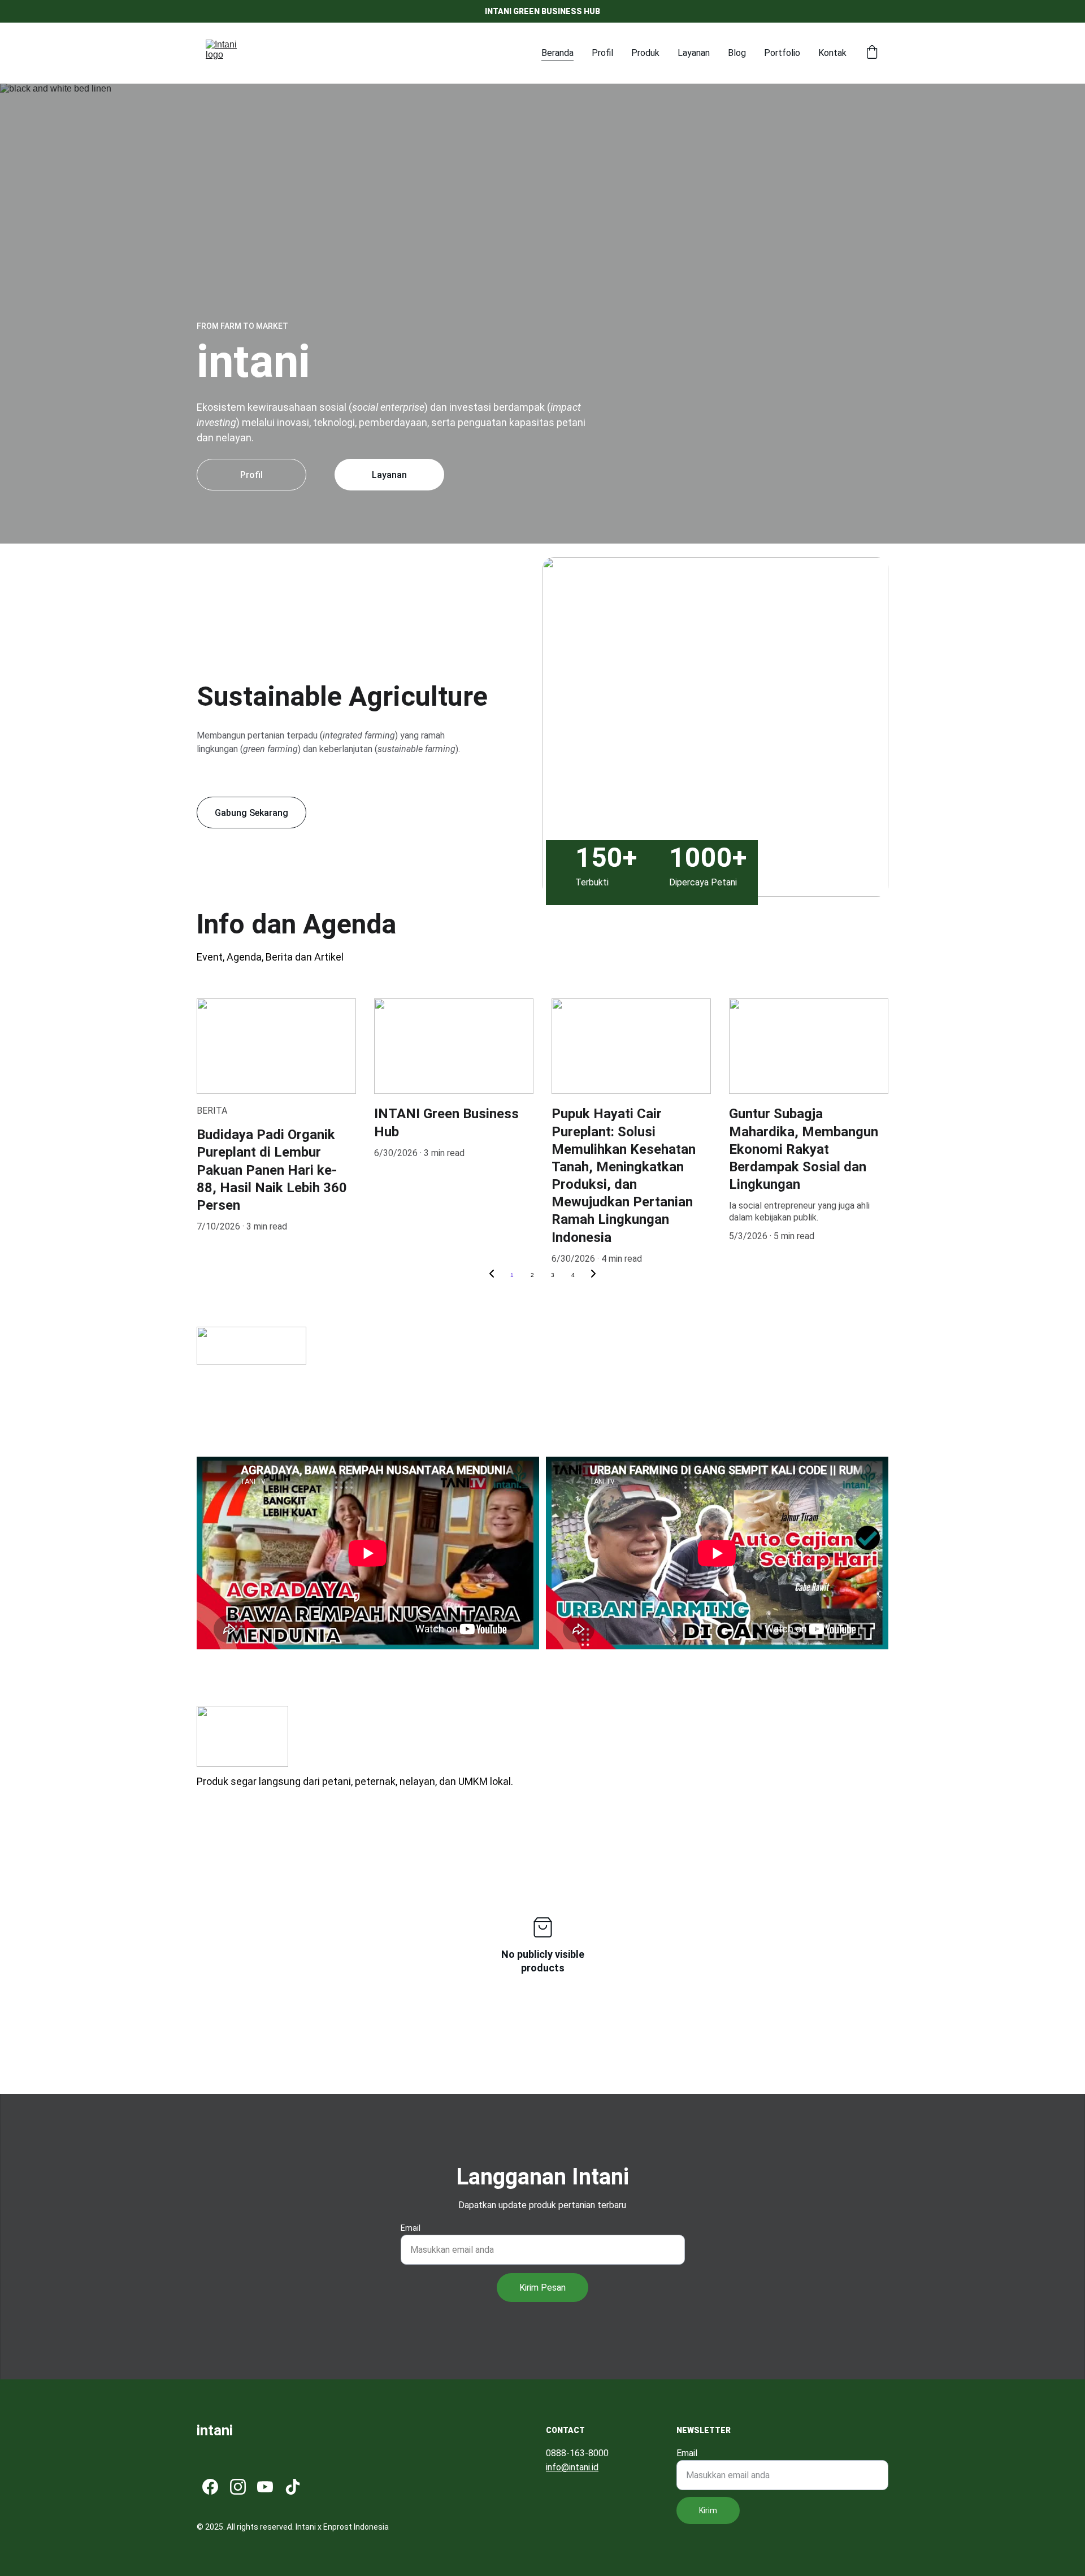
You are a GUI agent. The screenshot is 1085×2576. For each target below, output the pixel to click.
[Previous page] (492, 1275)
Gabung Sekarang (251, 813)
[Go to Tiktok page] (293, 2487)
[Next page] (593, 1275)
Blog (737, 53)
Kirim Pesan (542, 2288)
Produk (645, 53)
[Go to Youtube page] (265, 2487)
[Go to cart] (872, 53)
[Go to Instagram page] (238, 2487)
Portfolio (782, 53)
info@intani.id (572, 2467)
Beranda (557, 53)
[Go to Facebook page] (210, 2487)
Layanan (694, 53)
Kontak (832, 53)
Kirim (708, 2510)
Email (411, 2228)
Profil (602, 53)
